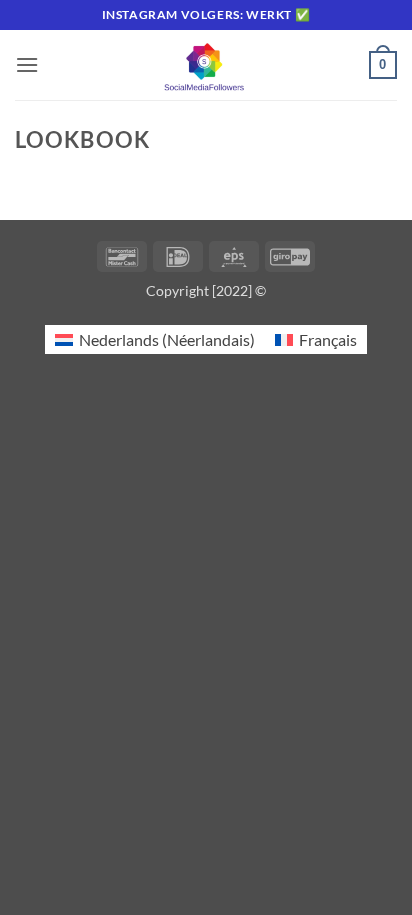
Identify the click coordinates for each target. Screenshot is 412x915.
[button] (27, 64)
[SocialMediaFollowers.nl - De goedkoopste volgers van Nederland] (206, 65)
